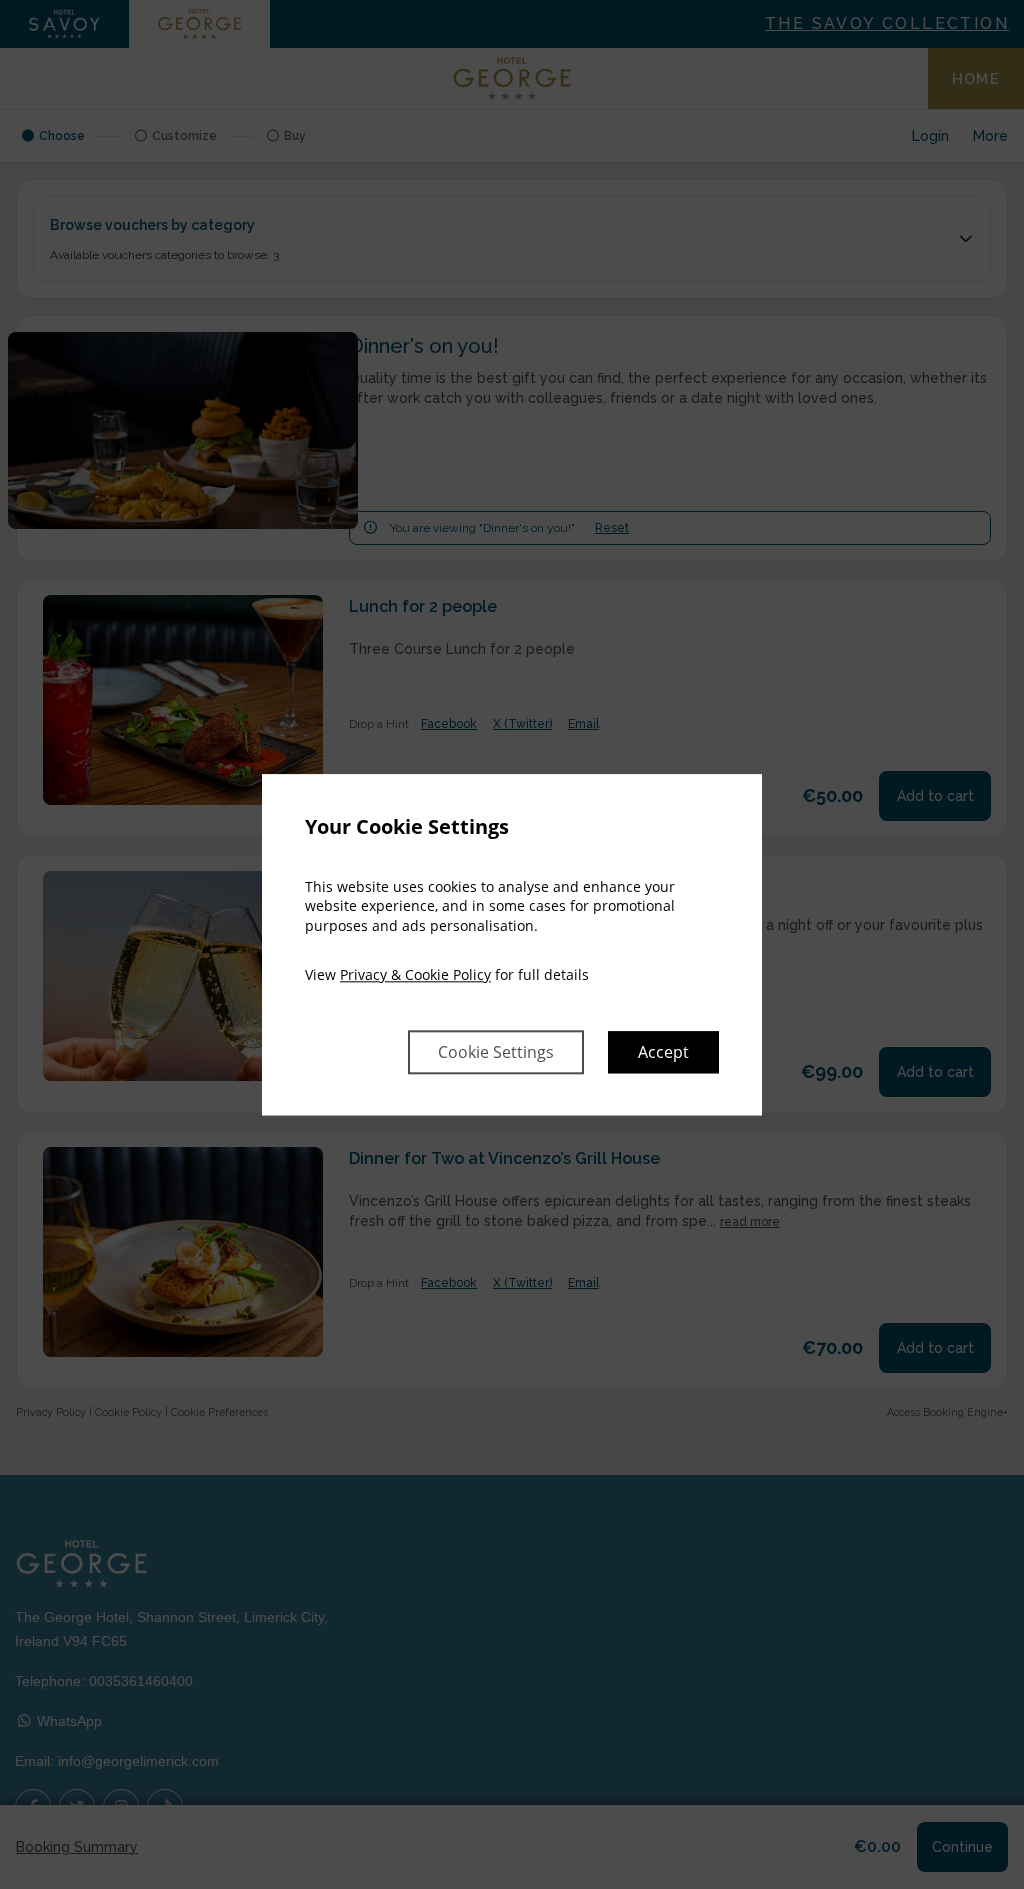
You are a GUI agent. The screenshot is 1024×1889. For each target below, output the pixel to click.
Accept (663, 1052)
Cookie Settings (496, 1052)
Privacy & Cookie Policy (415, 975)
